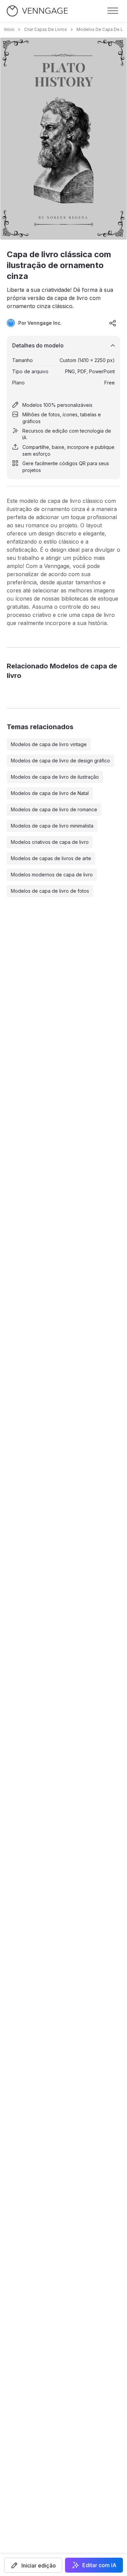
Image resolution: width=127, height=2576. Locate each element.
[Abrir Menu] (113, 11)
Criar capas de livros (46, 29)
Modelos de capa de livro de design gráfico (60, 761)
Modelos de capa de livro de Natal (50, 793)
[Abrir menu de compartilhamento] (113, 323)
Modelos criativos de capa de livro (50, 842)
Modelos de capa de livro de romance (54, 809)
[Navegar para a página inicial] (37, 11)
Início (9, 29)
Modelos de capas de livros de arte (51, 858)
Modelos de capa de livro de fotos (50, 891)
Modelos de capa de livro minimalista (52, 826)
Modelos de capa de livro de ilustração (55, 777)
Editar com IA (99, 2565)
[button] (33, 2565)
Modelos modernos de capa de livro (52, 875)
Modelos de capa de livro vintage (49, 744)
